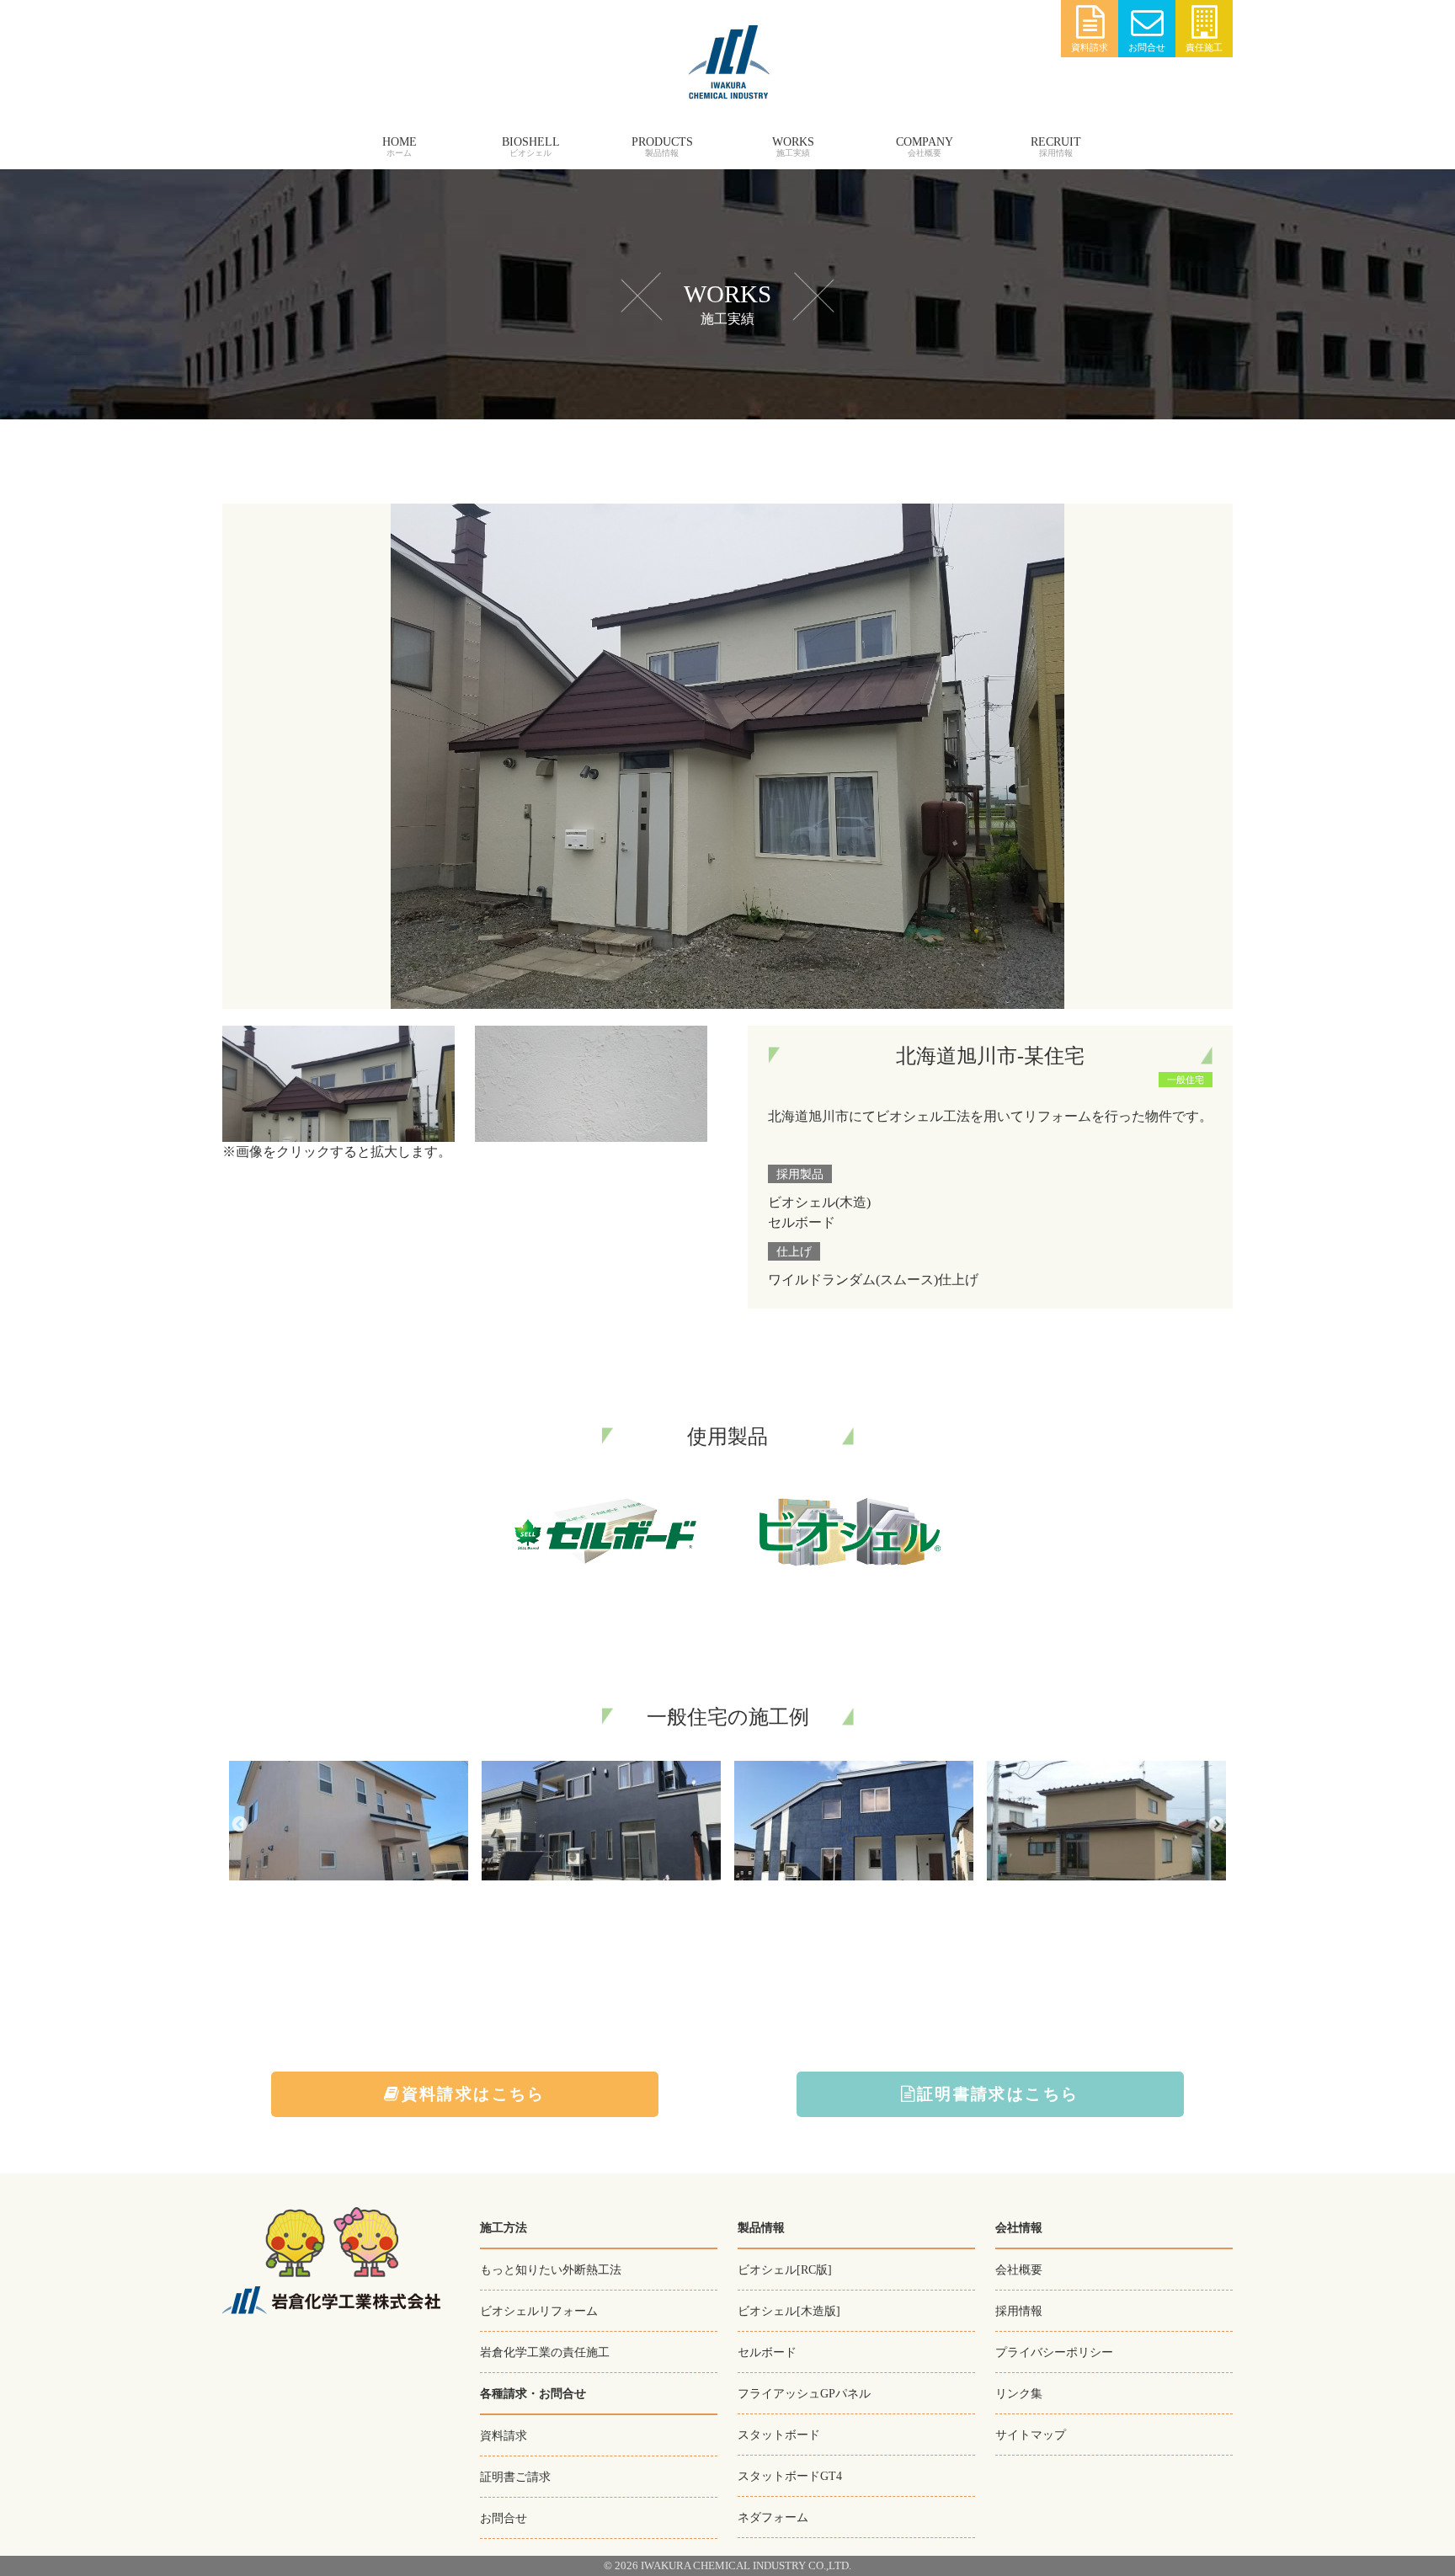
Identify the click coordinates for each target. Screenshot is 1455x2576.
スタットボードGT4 (790, 2476)
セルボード (767, 2352)
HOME (400, 142)
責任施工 (1204, 47)
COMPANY (925, 142)
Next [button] (1216, 1824)
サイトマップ (1031, 2435)
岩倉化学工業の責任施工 (545, 2352)
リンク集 (1019, 2393)
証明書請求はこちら (998, 2094)
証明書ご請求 (515, 2477)
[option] (349, 1824)
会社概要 (1019, 2269)
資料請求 (1090, 47)
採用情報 (1019, 2311)
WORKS (793, 142)
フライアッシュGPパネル (804, 2393)
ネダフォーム (773, 2517)
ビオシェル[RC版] (785, 2269)
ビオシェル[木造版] (789, 2311)
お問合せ (1147, 47)
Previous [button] (239, 1824)
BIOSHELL (531, 142)
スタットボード (779, 2435)
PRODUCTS (662, 142)
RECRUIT (1056, 142)
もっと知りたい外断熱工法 (551, 2269)
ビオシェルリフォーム (539, 2311)
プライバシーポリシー (1054, 2352)
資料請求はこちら (474, 2094)
